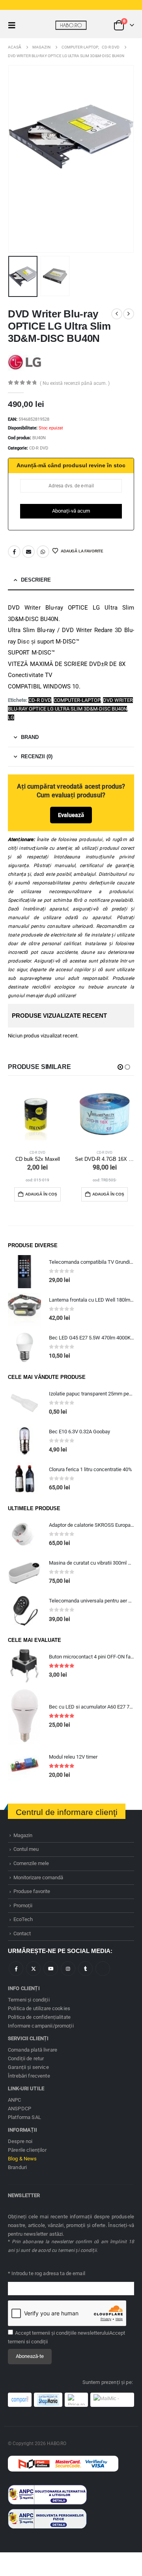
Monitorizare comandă (38, 1877)
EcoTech (23, 1919)
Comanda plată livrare (33, 2050)
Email (28, 552)
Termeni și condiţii (29, 2000)
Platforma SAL (24, 2117)
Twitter (33, 1969)
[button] (14, 25)
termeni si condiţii (28, 2342)
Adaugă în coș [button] (41, 1194)
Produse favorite (32, 1891)
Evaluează (71, 815)
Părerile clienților (27, 2150)
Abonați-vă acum (71, 511)
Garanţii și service (28, 2067)
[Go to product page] (37, 1115)
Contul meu (26, 1849)
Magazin (23, 1835)
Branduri (17, 2167)
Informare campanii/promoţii (41, 2026)
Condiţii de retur (26, 2058)
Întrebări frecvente (29, 2076)
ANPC (15, 2100)
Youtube (51, 1969)
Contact (22, 1933)
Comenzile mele (31, 1863)
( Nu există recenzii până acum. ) (75, 383)
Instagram (68, 1969)
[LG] (25, 362)
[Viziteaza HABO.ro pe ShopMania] (48, 2400)
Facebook (14, 552)
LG (11, 717)
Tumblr (85, 1969)
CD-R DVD (39, 448)
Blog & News (22, 2159)
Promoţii (23, 1905)
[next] (129, 314)
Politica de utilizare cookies (39, 2008)
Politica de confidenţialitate (39, 2017)
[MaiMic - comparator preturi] (112, 2400)
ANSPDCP (20, 2109)
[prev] (117, 314)
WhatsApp (43, 552)
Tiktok (103, 1969)
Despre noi (20, 2141)
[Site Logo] (71, 25)
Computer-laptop (77, 700)
